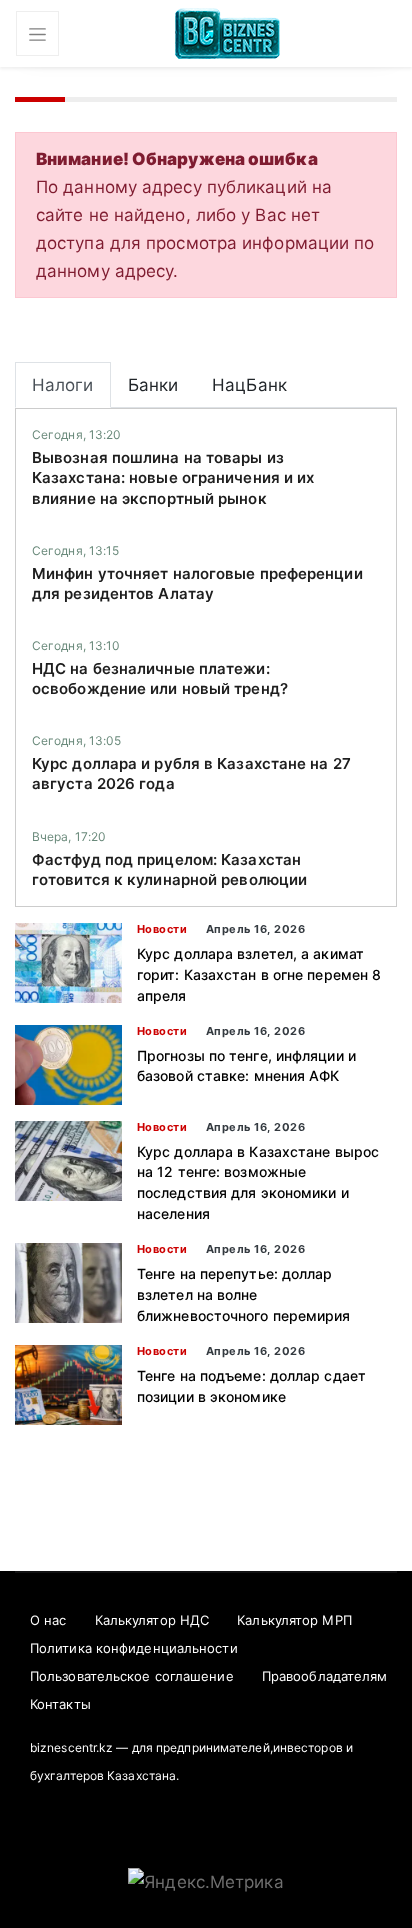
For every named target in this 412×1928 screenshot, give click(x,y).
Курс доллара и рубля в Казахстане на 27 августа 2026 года (191, 773)
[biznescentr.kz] (227, 31)
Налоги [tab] (63, 385)
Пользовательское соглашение (132, 1676)
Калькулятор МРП (294, 1620)
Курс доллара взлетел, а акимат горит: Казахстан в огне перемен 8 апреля (259, 974)
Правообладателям (325, 1676)
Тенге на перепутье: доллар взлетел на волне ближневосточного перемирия (244, 1294)
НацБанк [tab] (249, 385)
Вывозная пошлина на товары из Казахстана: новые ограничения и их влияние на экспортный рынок (173, 478)
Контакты (60, 1704)
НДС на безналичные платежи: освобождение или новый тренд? (160, 678)
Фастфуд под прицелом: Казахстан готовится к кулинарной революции (169, 869)
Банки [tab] (153, 385)
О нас (48, 1620)
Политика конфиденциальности (134, 1648)
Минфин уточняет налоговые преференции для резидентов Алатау (197, 583)
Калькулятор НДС (152, 1620)
